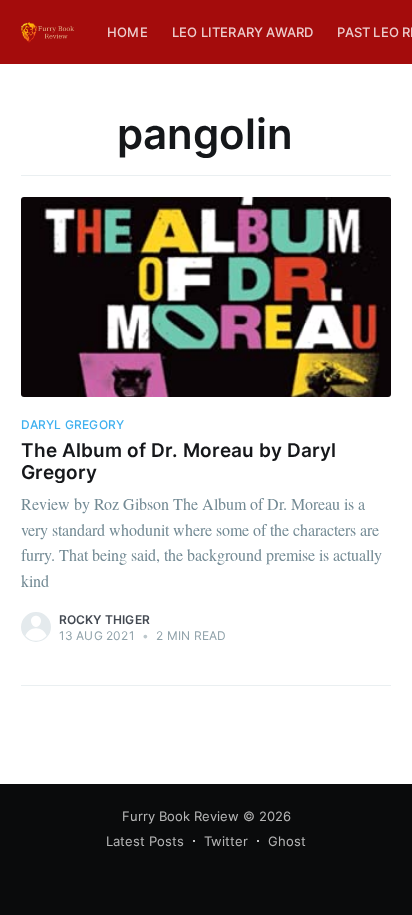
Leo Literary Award (243, 32)
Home (127, 32)
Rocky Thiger (104, 619)
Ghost (287, 841)
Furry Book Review (180, 816)
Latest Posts (145, 841)
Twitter (226, 841)
